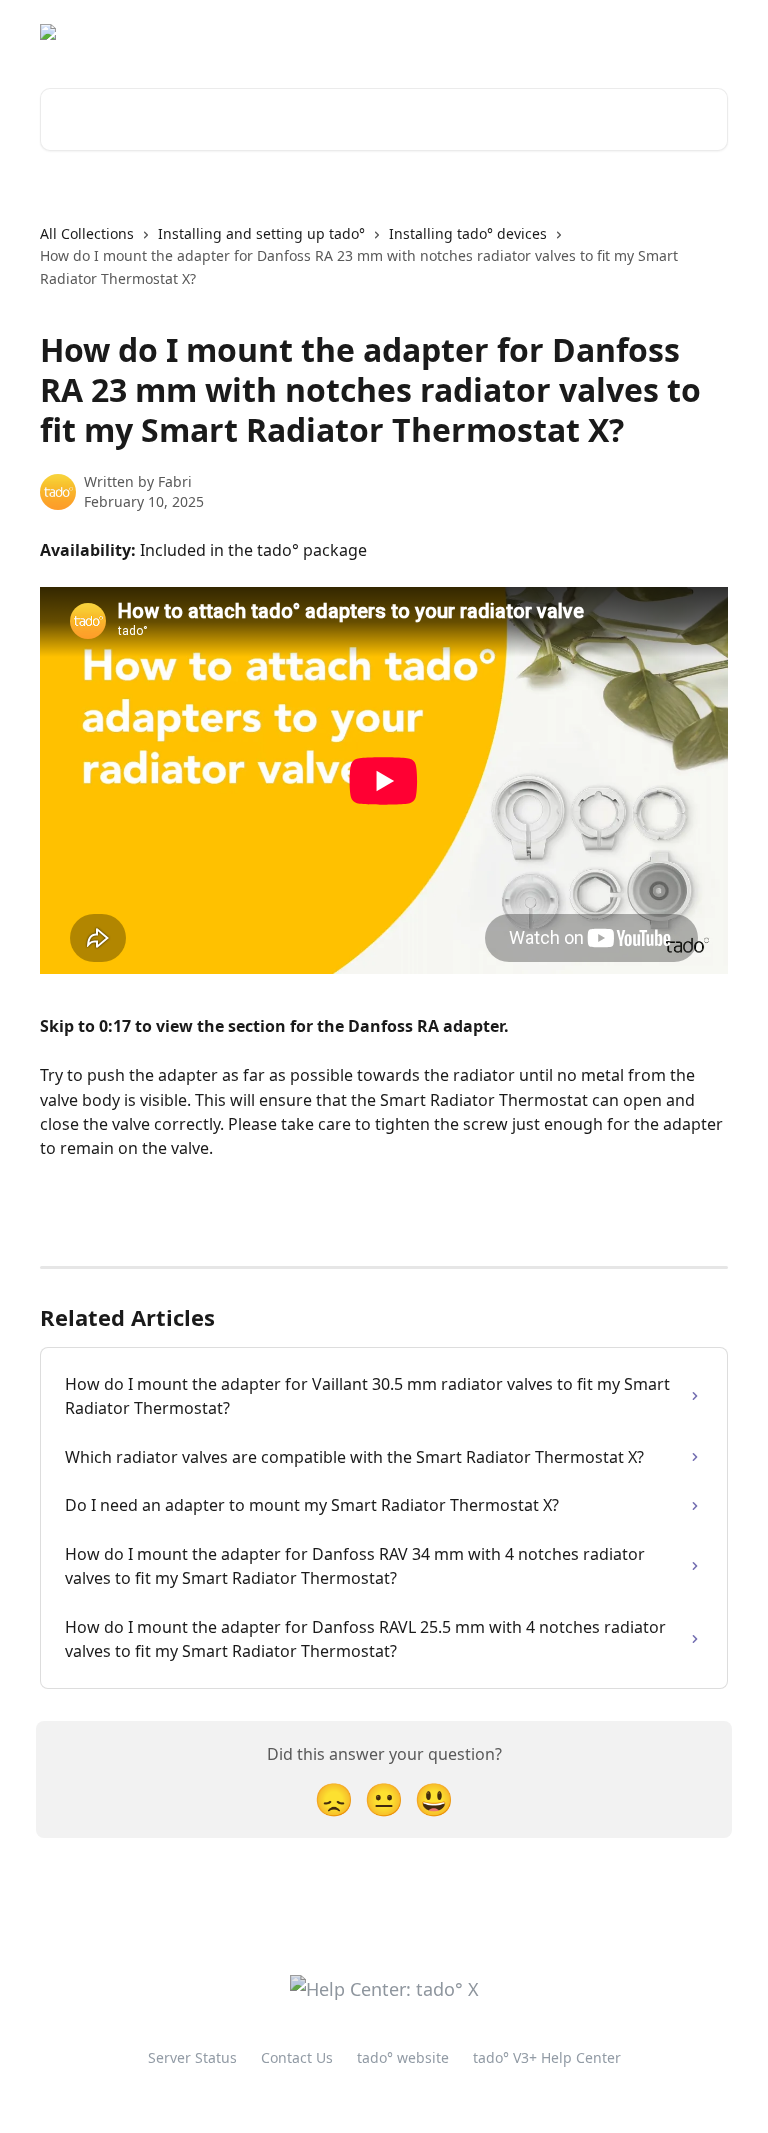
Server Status (192, 2057)
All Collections (87, 233)
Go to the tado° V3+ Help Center (383, 32)
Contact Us (297, 2057)
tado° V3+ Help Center (547, 2057)
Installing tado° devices (468, 233)
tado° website (566, 32)
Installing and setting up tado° (261, 233)
